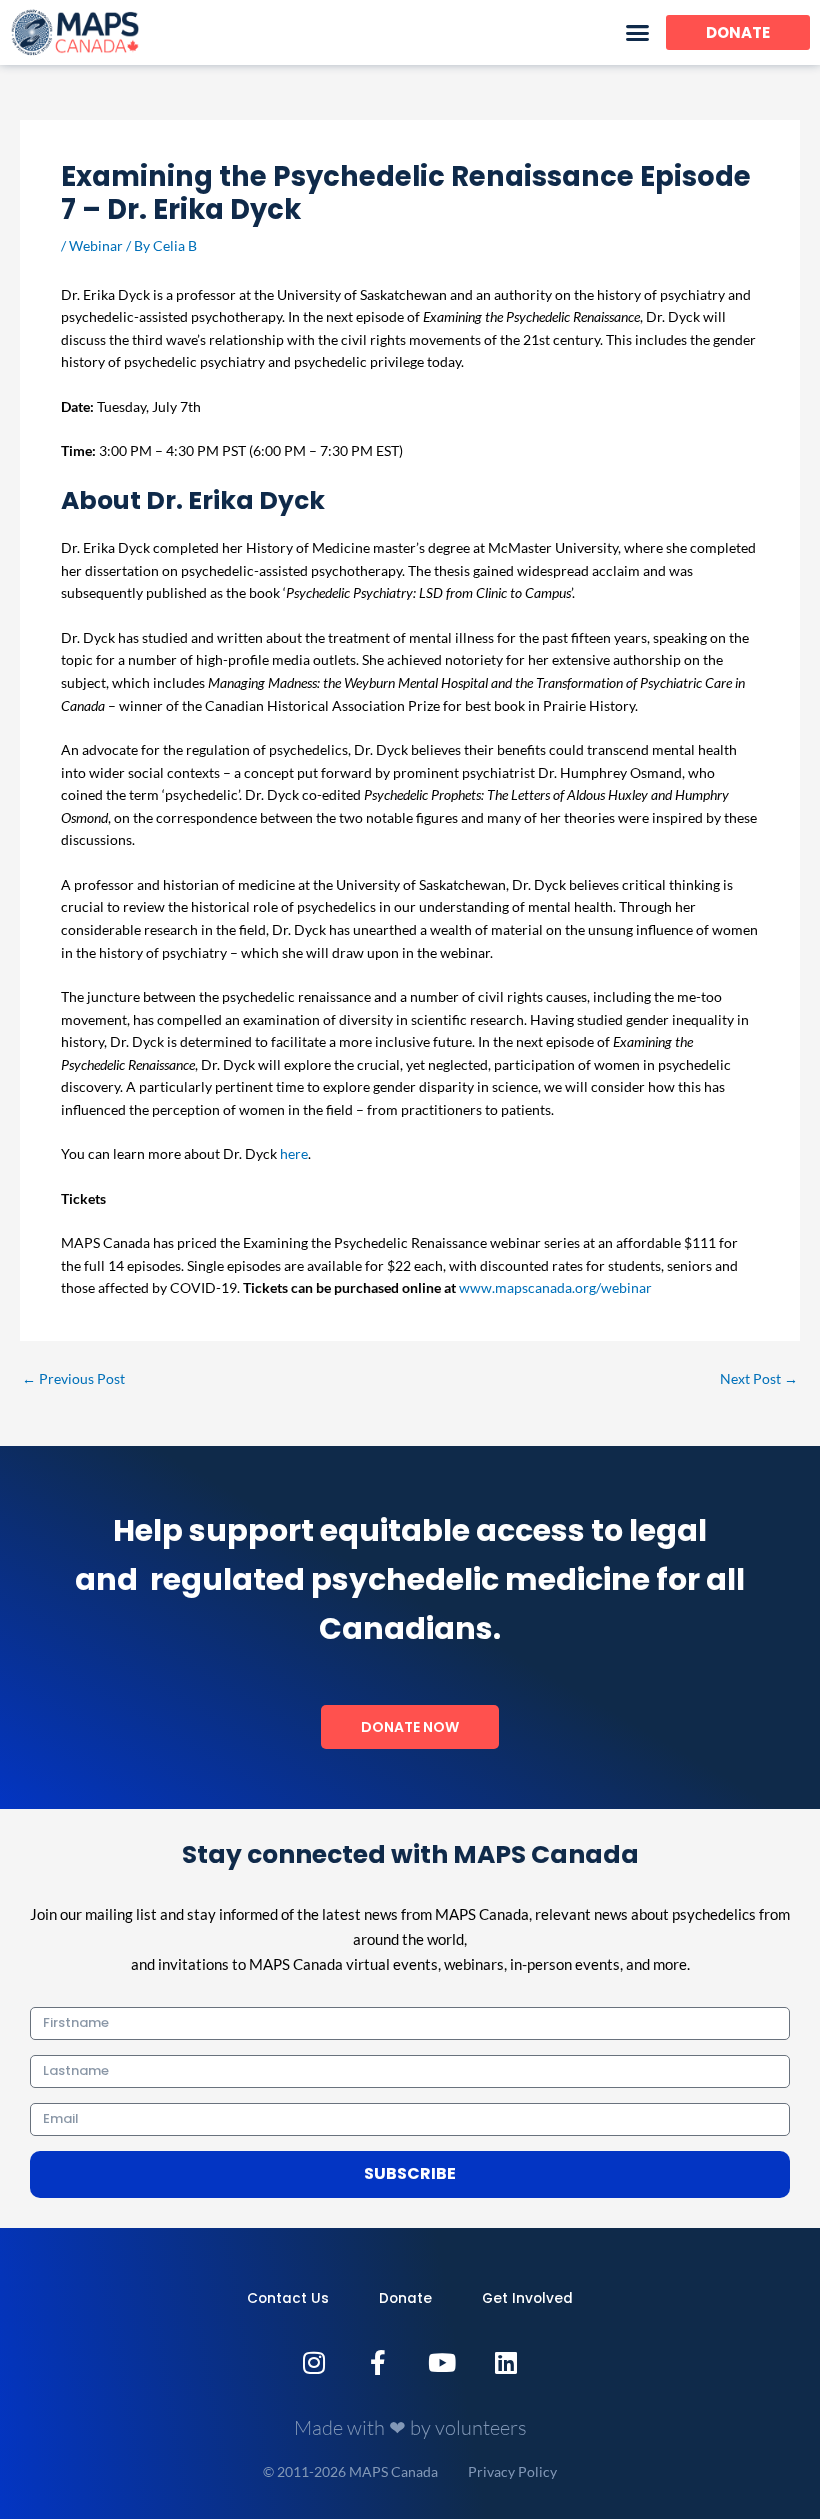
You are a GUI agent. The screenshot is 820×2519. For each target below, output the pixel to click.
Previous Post (73, 1379)
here (294, 1153)
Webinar (96, 245)
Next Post (759, 1379)
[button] (638, 33)
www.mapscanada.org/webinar (555, 1287)
